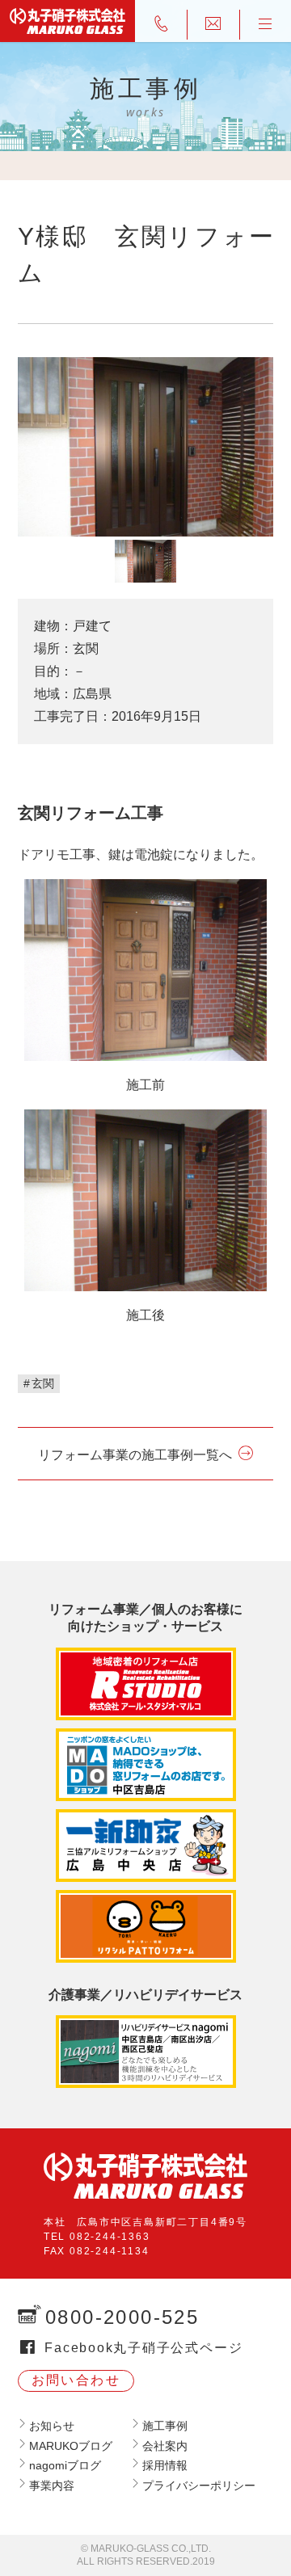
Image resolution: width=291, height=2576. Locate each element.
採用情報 (165, 2465)
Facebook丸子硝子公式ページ (143, 2348)
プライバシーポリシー (199, 2486)
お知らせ (52, 2426)
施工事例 (165, 2426)
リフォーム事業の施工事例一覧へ (135, 1455)
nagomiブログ (65, 2465)
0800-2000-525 (122, 2317)
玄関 (43, 1383)
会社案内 (165, 2446)
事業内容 (52, 2486)
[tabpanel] (146, 446)
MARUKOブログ (71, 2446)
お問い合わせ (76, 2380)
